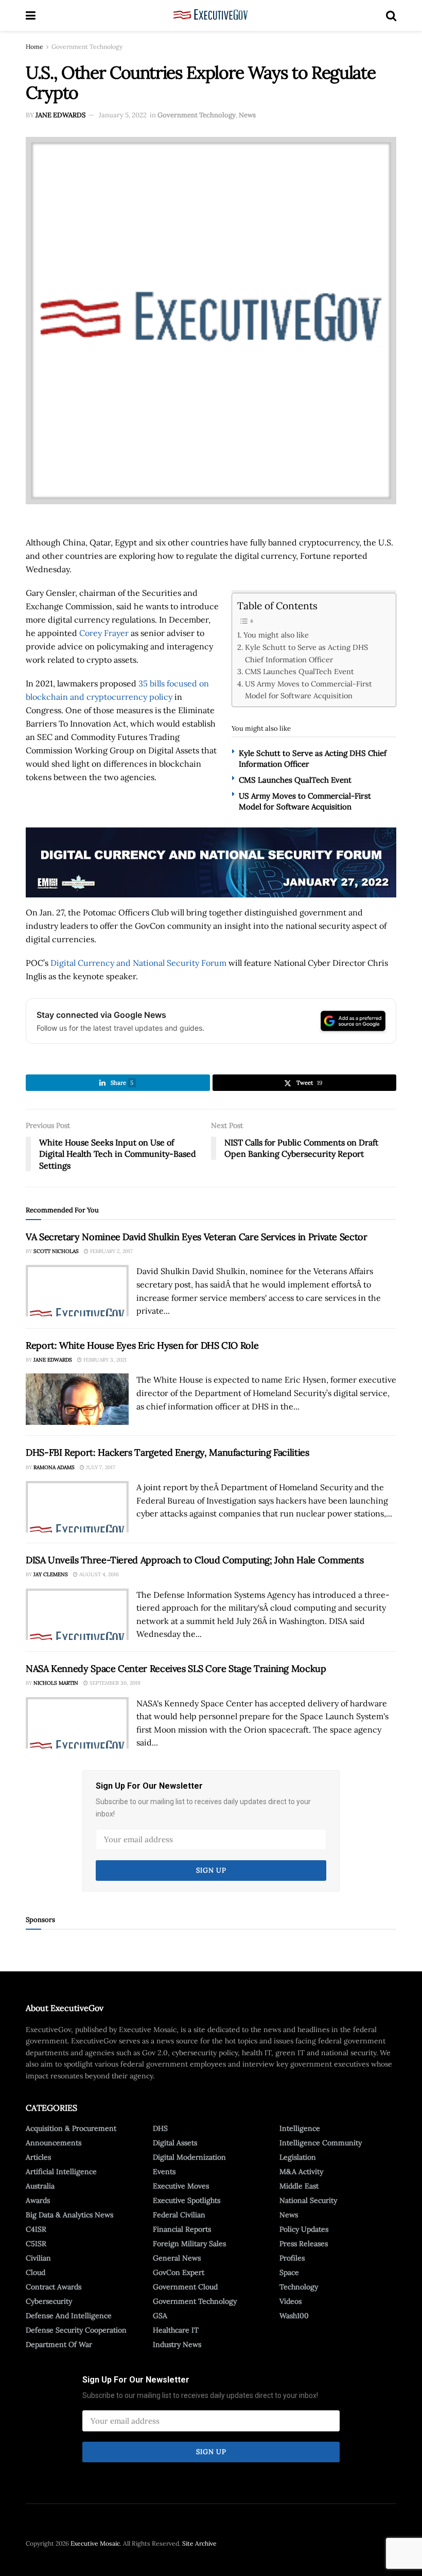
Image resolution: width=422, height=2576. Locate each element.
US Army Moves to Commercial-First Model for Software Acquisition (309, 690)
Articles (38, 2157)
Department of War (59, 2344)
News (247, 115)
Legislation (298, 2157)
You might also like (276, 635)
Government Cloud (185, 2287)
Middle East (299, 2186)
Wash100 (294, 2316)
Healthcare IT (176, 2330)
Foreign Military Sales (189, 2244)
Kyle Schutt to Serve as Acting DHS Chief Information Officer (306, 653)
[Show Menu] (31, 15)
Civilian (38, 2258)
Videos (291, 2301)
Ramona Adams (54, 1467)
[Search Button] (391, 15)
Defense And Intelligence (69, 2316)
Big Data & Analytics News (69, 2215)
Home (34, 47)
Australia (40, 2186)
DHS (160, 2128)
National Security (308, 2200)
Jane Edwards (60, 115)
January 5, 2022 (123, 115)
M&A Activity (301, 2172)
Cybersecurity (49, 2301)
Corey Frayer (104, 633)
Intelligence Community (321, 2143)
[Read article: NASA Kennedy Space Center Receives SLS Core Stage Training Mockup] (77, 1723)
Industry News (177, 2344)
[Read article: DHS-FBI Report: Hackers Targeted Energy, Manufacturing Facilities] (77, 1507)
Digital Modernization (189, 2157)
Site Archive (199, 2543)
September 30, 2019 (114, 1683)
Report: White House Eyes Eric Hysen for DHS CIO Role (142, 1345)
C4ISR (36, 2229)
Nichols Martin (56, 1683)
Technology (299, 2287)
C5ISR (36, 2244)
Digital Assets (175, 2143)
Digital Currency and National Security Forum (138, 963)
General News (177, 2258)
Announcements (54, 2143)
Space (289, 2272)
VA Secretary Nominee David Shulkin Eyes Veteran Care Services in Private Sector (197, 1237)
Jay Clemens (51, 1574)
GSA (160, 2316)
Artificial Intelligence (61, 2172)
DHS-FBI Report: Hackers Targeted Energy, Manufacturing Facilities (168, 1452)
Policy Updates (304, 2229)
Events (164, 2172)
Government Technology (87, 47)
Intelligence (300, 2128)
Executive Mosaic (95, 2543)
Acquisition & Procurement (71, 2128)
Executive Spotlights (187, 2200)
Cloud (36, 2272)
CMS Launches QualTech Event (300, 671)
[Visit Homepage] (211, 15)
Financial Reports (182, 2229)
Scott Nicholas (56, 1251)
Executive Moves (181, 2186)
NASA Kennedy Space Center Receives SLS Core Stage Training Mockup (176, 1669)
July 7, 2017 (100, 1467)
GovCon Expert (179, 2272)
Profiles (292, 2258)
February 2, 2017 (111, 1251)
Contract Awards (54, 2287)
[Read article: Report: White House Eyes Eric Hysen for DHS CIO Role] (77, 1399)
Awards (38, 2200)
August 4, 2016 (98, 1574)
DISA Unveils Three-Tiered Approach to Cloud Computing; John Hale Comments (195, 1560)
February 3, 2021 (104, 1360)
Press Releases (304, 2244)
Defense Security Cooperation (76, 2330)
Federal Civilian (179, 2215)
